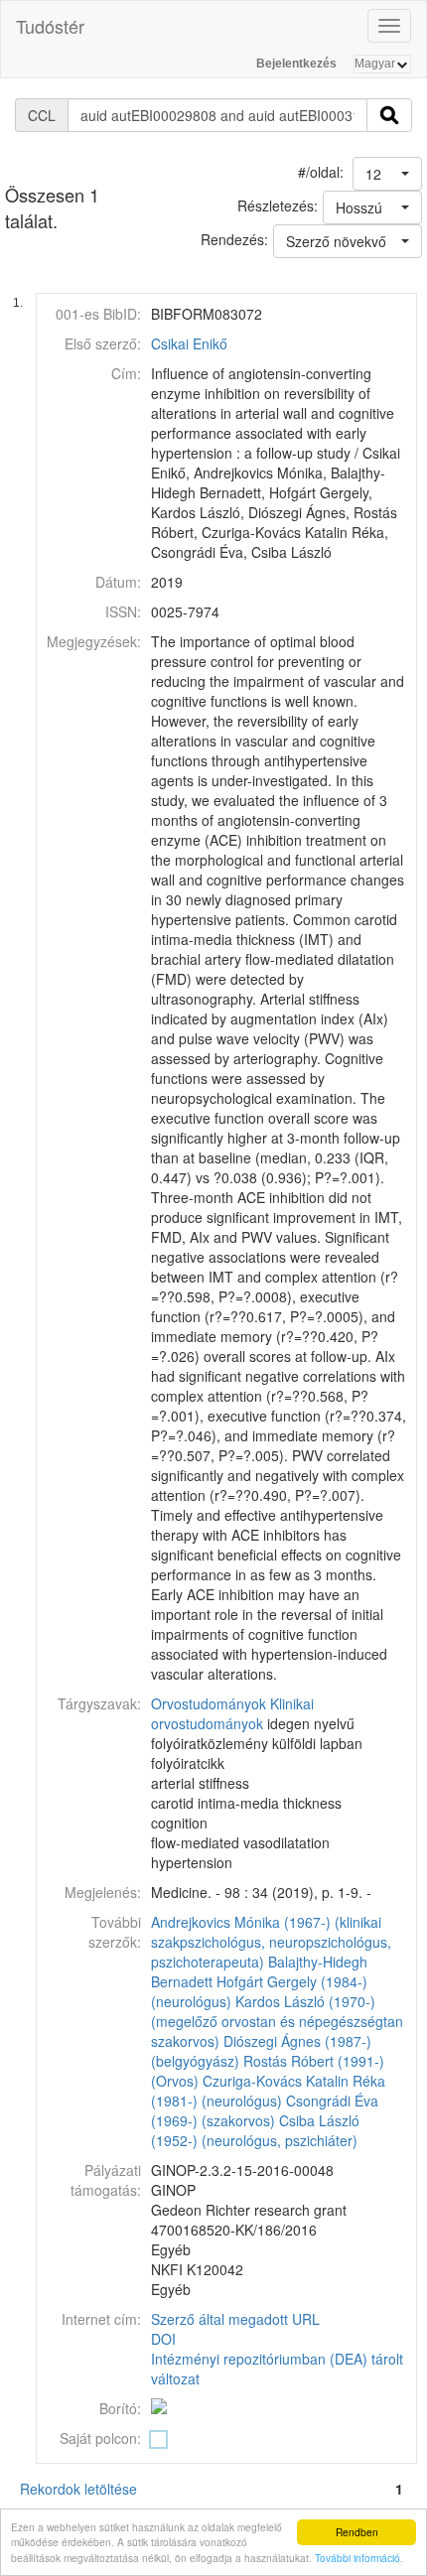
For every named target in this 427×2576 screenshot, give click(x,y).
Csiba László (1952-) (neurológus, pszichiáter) (255, 2130)
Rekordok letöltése (78, 2489)
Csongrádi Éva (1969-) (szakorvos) (265, 2110)
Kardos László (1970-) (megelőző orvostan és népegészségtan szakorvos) (277, 2021)
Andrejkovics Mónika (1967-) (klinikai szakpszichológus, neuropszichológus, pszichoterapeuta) (271, 1942)
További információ (357, 2558)
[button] (387, 174)
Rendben (357, 2532)
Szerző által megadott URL (235, 2319)
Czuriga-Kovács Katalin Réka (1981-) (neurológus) (268, 2091)
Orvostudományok (209, 1703)
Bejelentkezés (296, 64)
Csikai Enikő (189, 343)
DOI (163, 2339)
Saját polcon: (100, 2438)
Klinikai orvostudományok (232, 1713)
